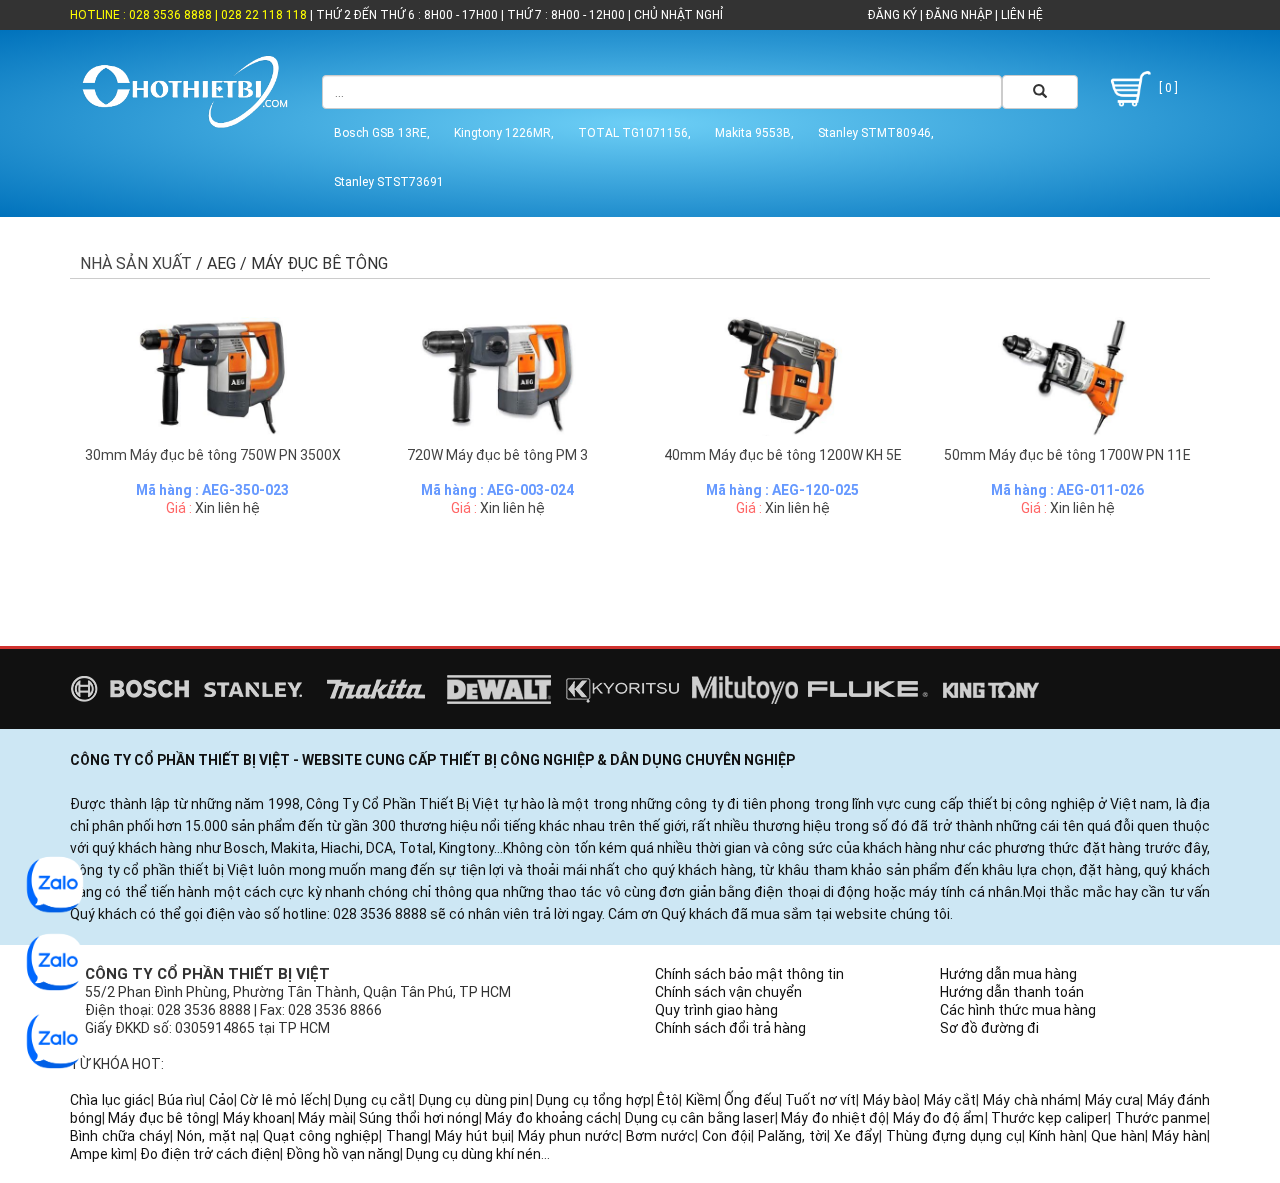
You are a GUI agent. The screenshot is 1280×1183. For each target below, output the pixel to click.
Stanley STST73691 (389, 182)
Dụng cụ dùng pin (474, 1100)
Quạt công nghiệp (321, 1136)
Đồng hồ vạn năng (343, 1154)
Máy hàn (1179, 1136)
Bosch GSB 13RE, (382, 133)
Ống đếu (751, 1100)
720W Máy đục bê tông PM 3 (497, 455)
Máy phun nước (568, 1136)
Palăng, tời (792, 1136)
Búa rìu (180, 1100)
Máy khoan (257, 1118)
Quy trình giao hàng (716, 1010)
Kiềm (702, 1100)
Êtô (668, 1100)
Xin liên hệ (227, 508)
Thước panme (1161, 1118)
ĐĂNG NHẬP (959, 15)
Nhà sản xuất (136, 263)
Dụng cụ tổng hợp (593, 1100)
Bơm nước (660, 1136)
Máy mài (325, 1118)
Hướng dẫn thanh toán (1012, 992)
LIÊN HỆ (1020, 15)
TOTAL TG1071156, (634, 133)
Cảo (221, 1100)
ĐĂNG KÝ (892, 15)
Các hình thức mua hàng (1018, 1010)
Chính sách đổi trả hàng (730, 1028)
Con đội (726, 1136)
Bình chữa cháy (120, 1136)
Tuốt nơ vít (820, 1100)
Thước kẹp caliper (1050, 1118)
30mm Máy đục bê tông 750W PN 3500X (213, 455)
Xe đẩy (856, 1136)
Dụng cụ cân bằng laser (700, 1118)
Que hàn (1118, 1136)
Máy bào (890, 1100)
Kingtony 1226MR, (504, 133)
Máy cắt (950, 1100)
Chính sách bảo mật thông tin (749, 974)
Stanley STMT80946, (876, 133)
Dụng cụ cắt (373, 1100)
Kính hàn (1056, 1136)
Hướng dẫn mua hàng (1008, 974)
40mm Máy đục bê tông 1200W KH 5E (783, 455)
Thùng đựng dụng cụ (954, 1136)
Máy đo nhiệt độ (833, 1118)
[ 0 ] (1167, 88)
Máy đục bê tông (162, 1118)
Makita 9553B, (754, 133)
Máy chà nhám (1030, 1100)
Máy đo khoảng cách (551, 1118)
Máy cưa (1113, 1100)
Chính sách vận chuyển (728, 992)
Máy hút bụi (473, 1136)
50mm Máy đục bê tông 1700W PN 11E (1067, 455)
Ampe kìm (102, 1154)
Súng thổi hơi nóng (419, 1118)
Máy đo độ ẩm (939, 1118)
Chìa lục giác (110, 1100)
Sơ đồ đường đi (989, 1028)
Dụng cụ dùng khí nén (473, 1154)
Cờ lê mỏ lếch (284, 1100)
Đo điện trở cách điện (210, 1154)
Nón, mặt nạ (216, 1136)
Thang (407, 1136)
